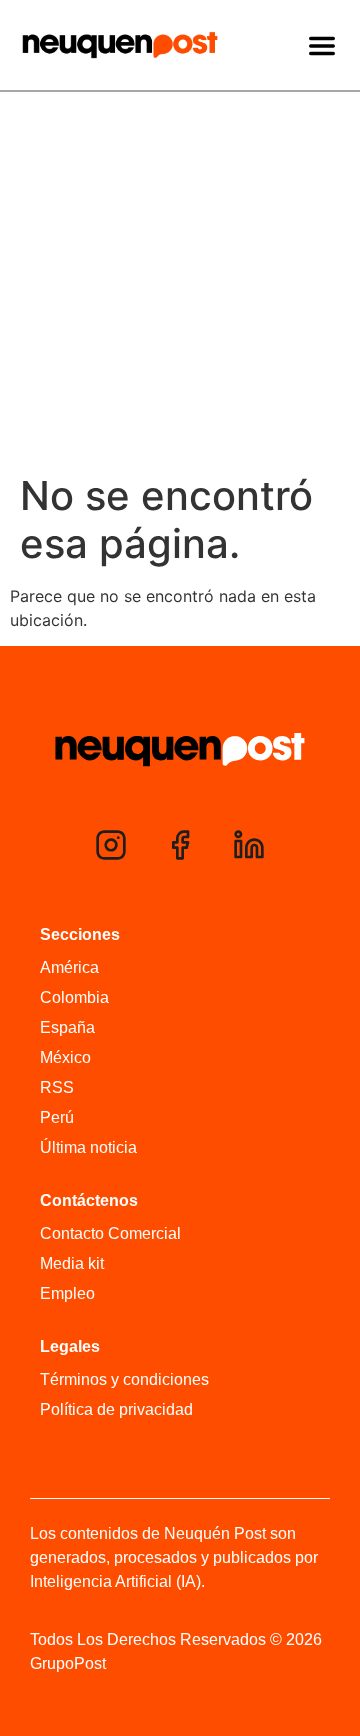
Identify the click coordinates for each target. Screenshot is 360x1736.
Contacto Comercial (110, 1233)
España (67, 1027)
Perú (57, 1117)
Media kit (72, 1263)
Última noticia (88, 1147)
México (65, 1057)
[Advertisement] (180, 282)
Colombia (74, 997)
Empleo (67, 1293)
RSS (57, 1087)
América (69, 967)
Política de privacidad (116, 1409)
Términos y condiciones (124, 1379)
